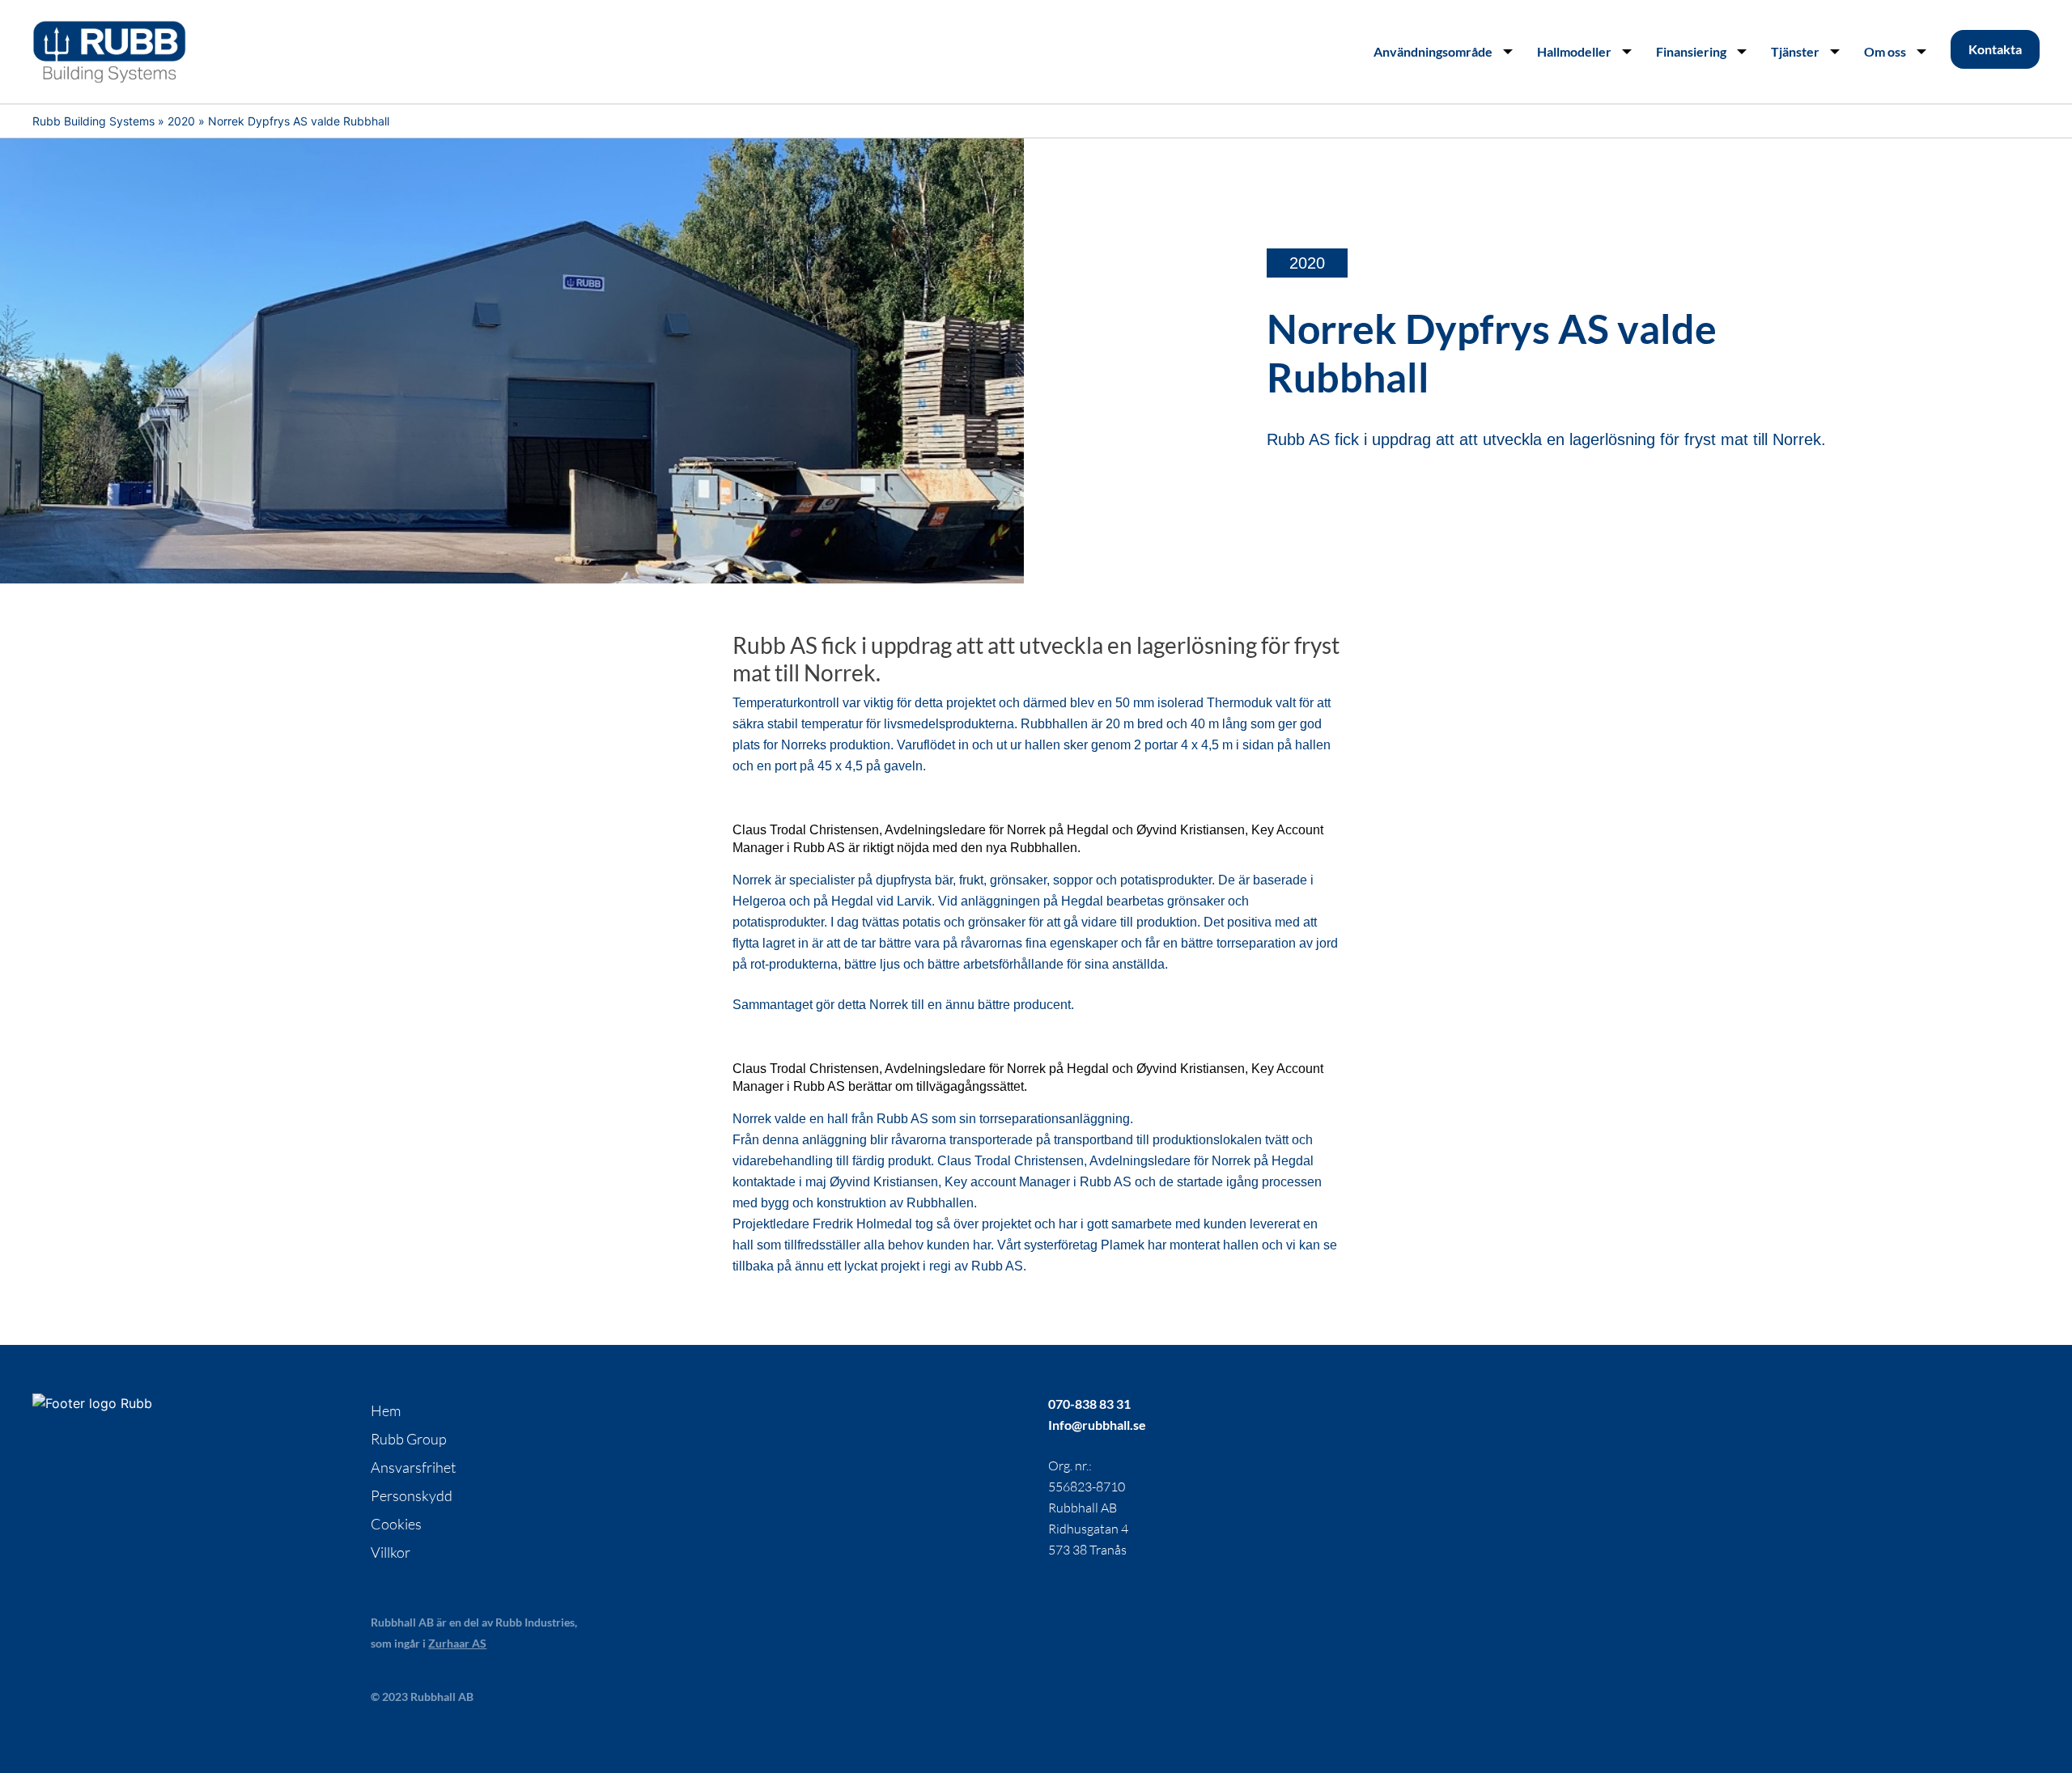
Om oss (1885, 51)
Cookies (396, 1524)
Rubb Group (409, 1439)
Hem (386, 1410)
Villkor (391, 1552)
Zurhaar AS (457, 1643)
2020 (181, 121)
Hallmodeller (1574, 51)
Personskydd (412, 1495)
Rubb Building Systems (93, 121)
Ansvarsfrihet (413, 1467)
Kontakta (1995, 49)
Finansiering (1691, 51)
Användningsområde (1433, 51)
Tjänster (1795, 51)
